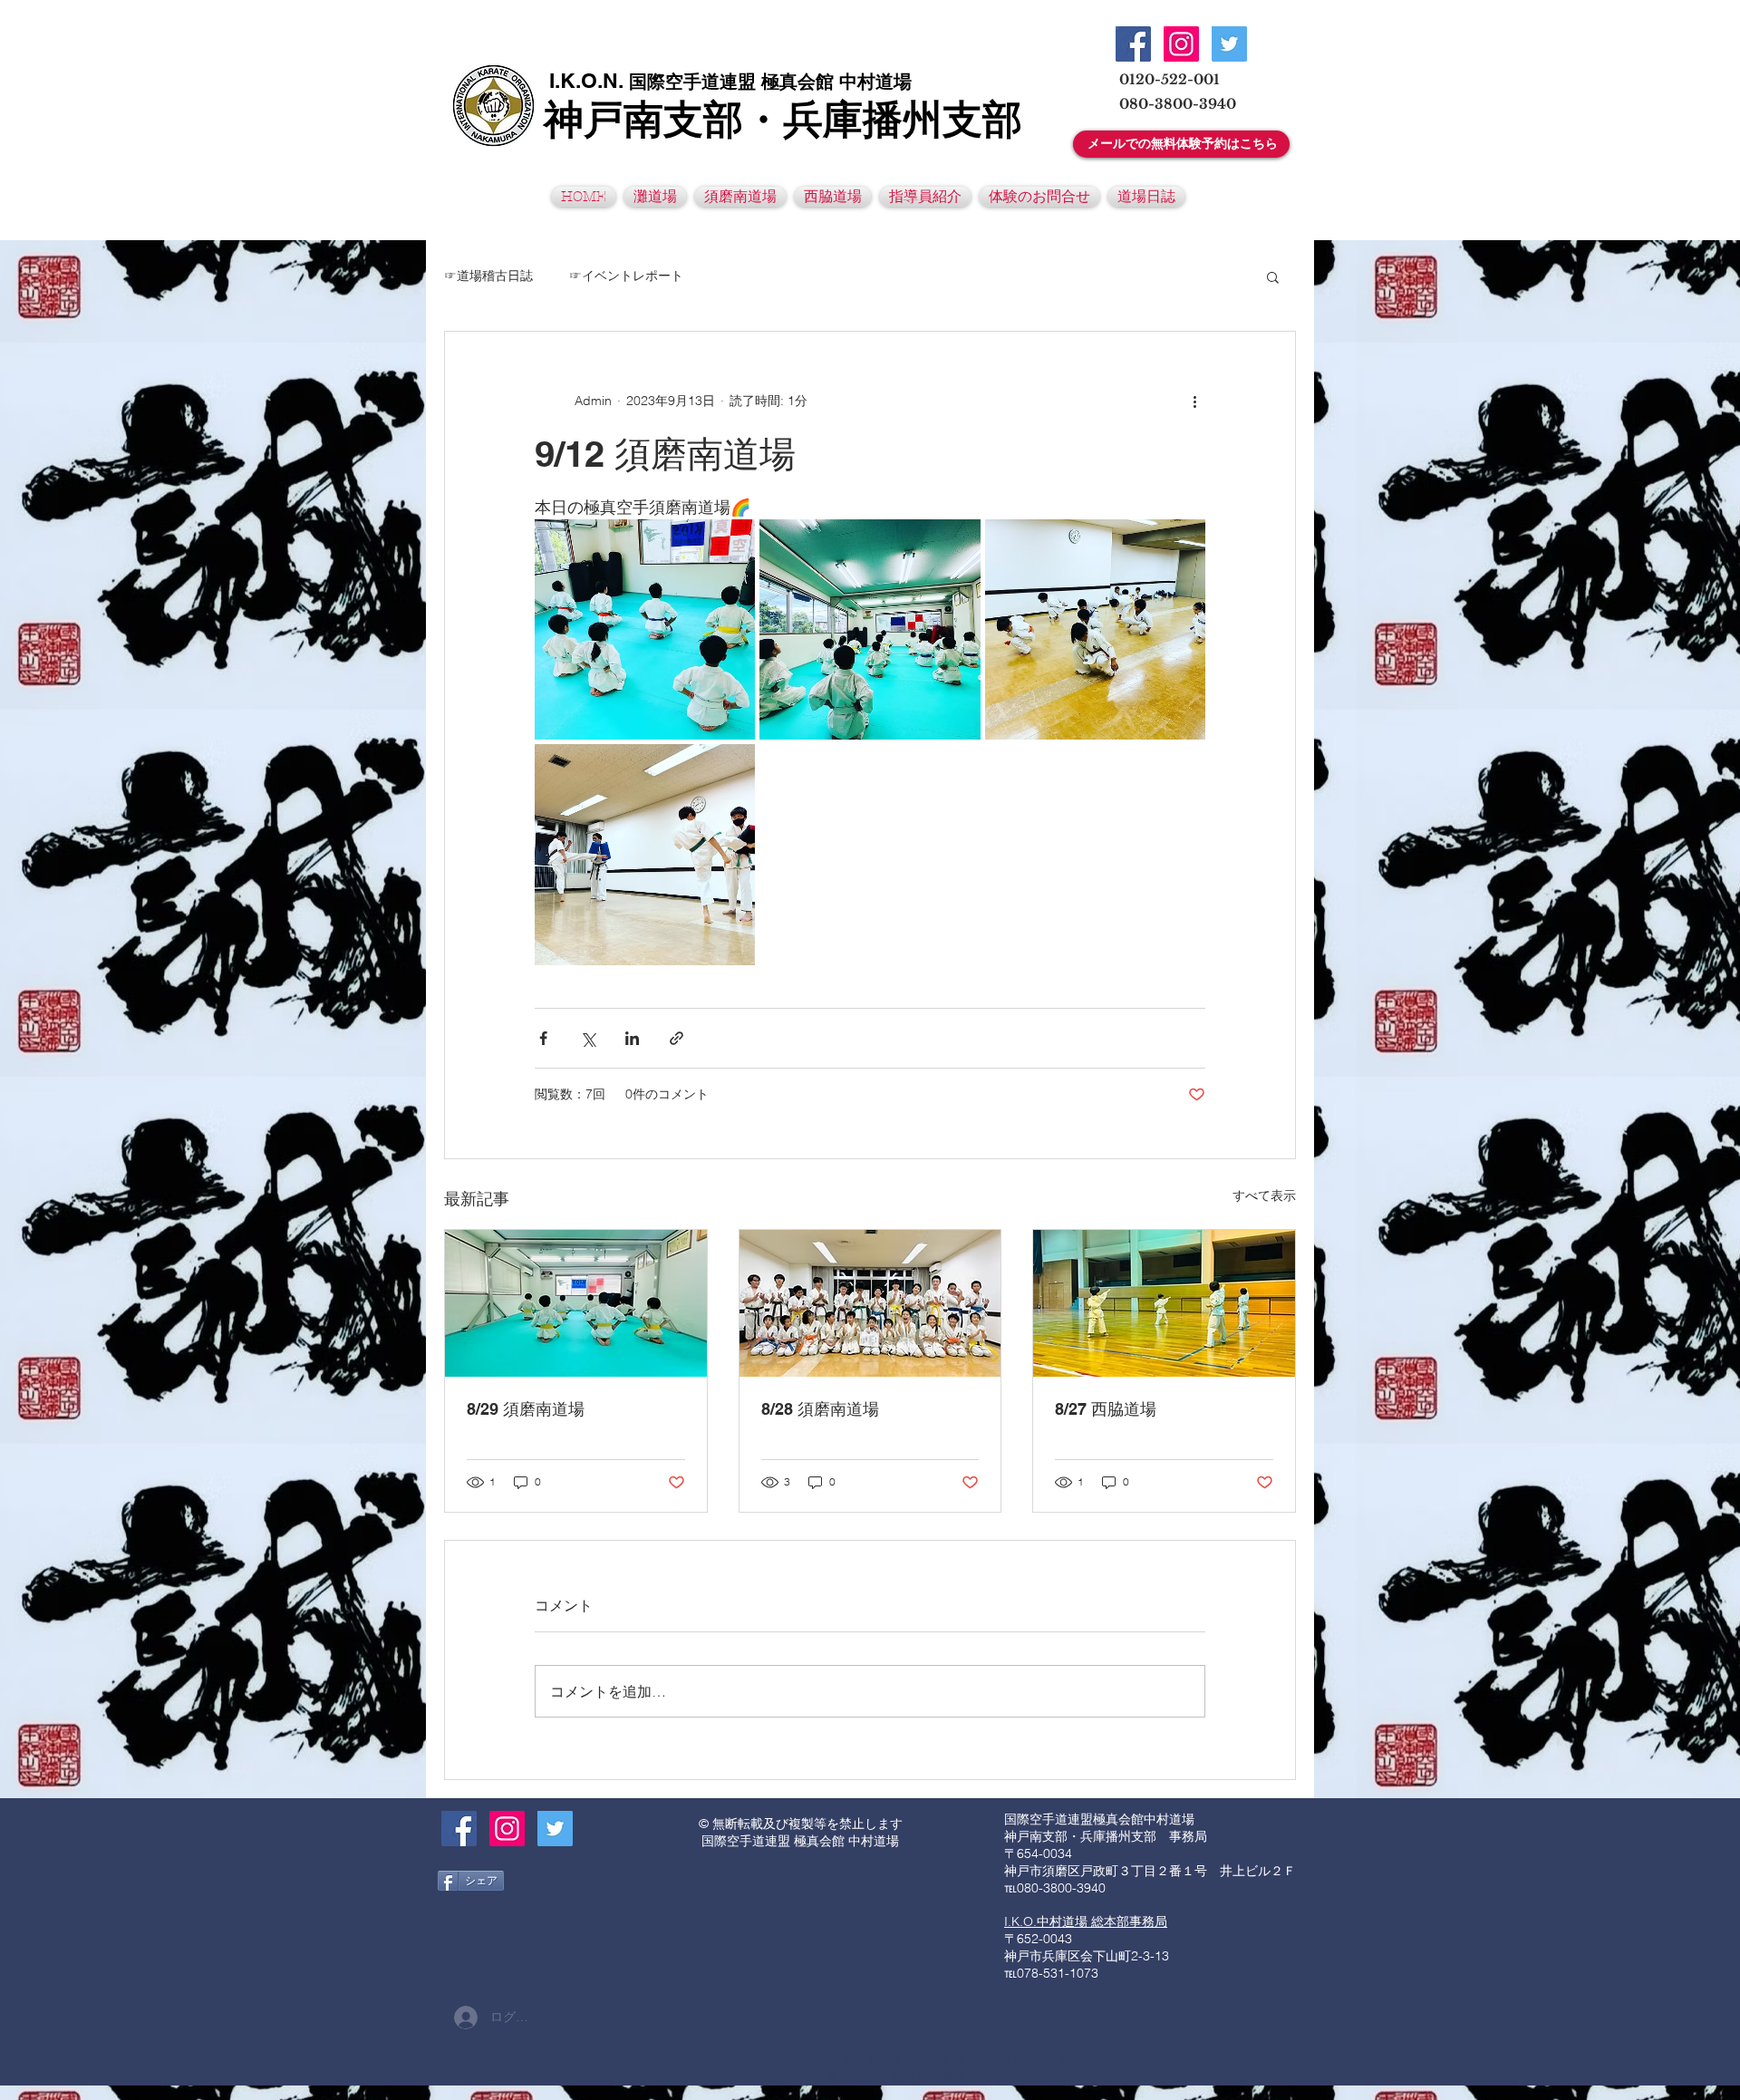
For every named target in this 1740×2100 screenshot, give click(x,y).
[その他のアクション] (1194, 401)
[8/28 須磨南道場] (870, 1303)
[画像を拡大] (645, 629)
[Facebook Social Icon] (1133, 44)
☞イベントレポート (626, 276)
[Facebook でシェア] (543, 1038)
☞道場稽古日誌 (488, 276)
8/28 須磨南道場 (820, 1409)
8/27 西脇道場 (1106, 1409)
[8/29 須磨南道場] (576, 1303)
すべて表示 (1264, 1195)
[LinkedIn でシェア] (632, 1038)
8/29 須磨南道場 (526, 1409)
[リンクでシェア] (677, 1038)
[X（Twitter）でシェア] (588, 1038)
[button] (1273, 276)
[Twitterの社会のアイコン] (1229, 44)
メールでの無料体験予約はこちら (1183, 143)
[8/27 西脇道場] (1164, 1303)
